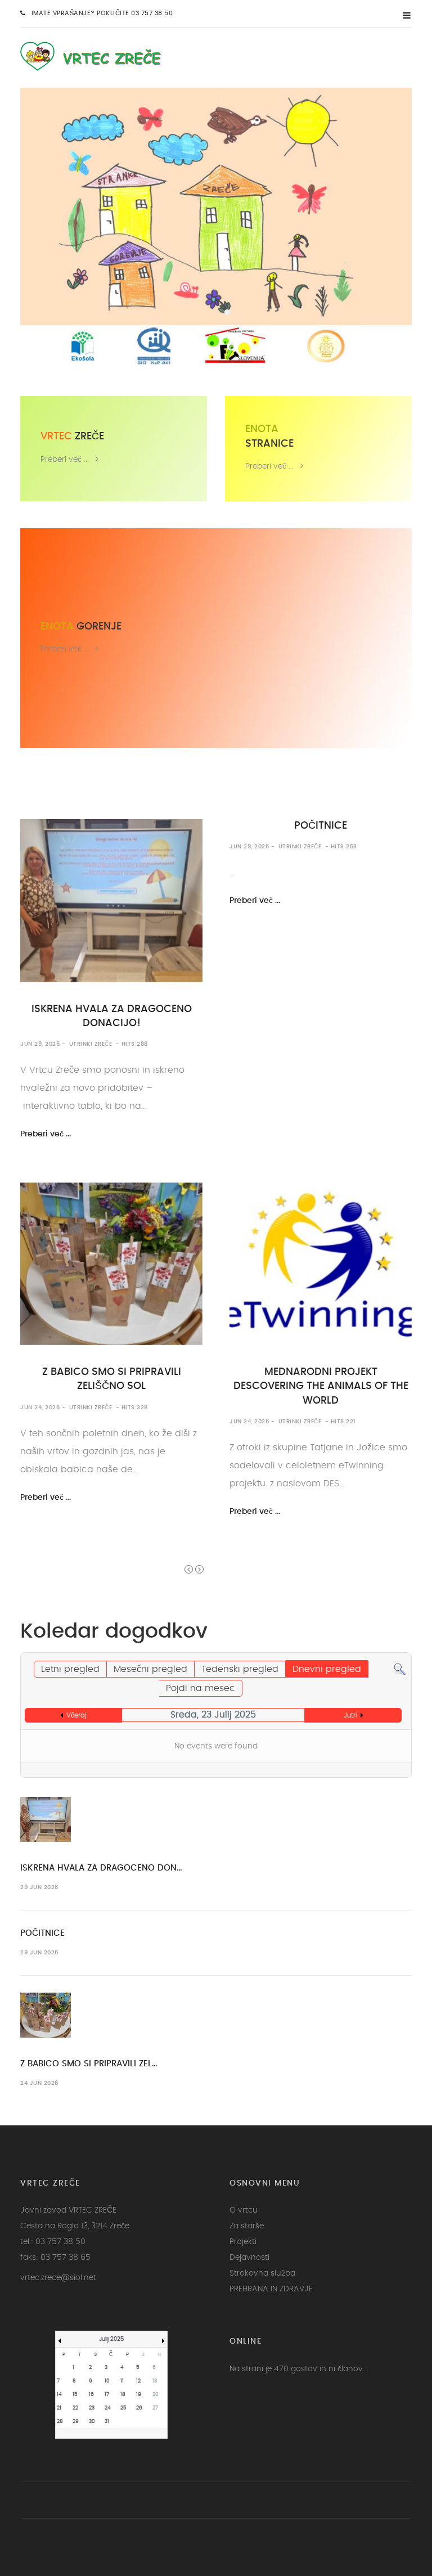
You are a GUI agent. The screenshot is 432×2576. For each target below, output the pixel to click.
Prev (189, 1569)
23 (92, 2408)
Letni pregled (70, 1669)
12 (138, 2381)
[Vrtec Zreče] (98, 55)
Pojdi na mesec (201, 1688)
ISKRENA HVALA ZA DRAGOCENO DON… (101, 1868)
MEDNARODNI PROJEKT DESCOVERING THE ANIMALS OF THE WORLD (321, 1386)
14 (59, 2395)
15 (75, 2395)
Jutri (350, 1715)
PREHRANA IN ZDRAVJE (271, 2289)
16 (91, 2395)
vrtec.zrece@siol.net (58, 2278)
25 (123, 2408)
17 (107, 2395)
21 (59, 2408)
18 (123, 2395)
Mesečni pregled (150, 1669)
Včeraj (76, 1715)
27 (155, 2408)
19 (139, 2395)
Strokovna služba (262, 2273)
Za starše (247, 2226)
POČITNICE (321, 826)
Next (199, 1569)
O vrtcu (244, 2210)
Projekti (243, 2242)
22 (75, 2408)
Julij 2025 (111, 2339)
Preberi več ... (65, 459)
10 (107, 2381)
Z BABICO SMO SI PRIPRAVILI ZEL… (89, 2064)
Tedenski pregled (240, 1669)
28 (60, 2422)
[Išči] (400, 1667)
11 (122, 2381)
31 (107, 2422)
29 (76, 2422)
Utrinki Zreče (91, 1044)
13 (155, 2381)
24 (108, 2408)
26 (139, 2408)
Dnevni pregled (327, 1669)
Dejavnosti (249, 2258)
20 (156, 2395)
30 (92, 2422)
